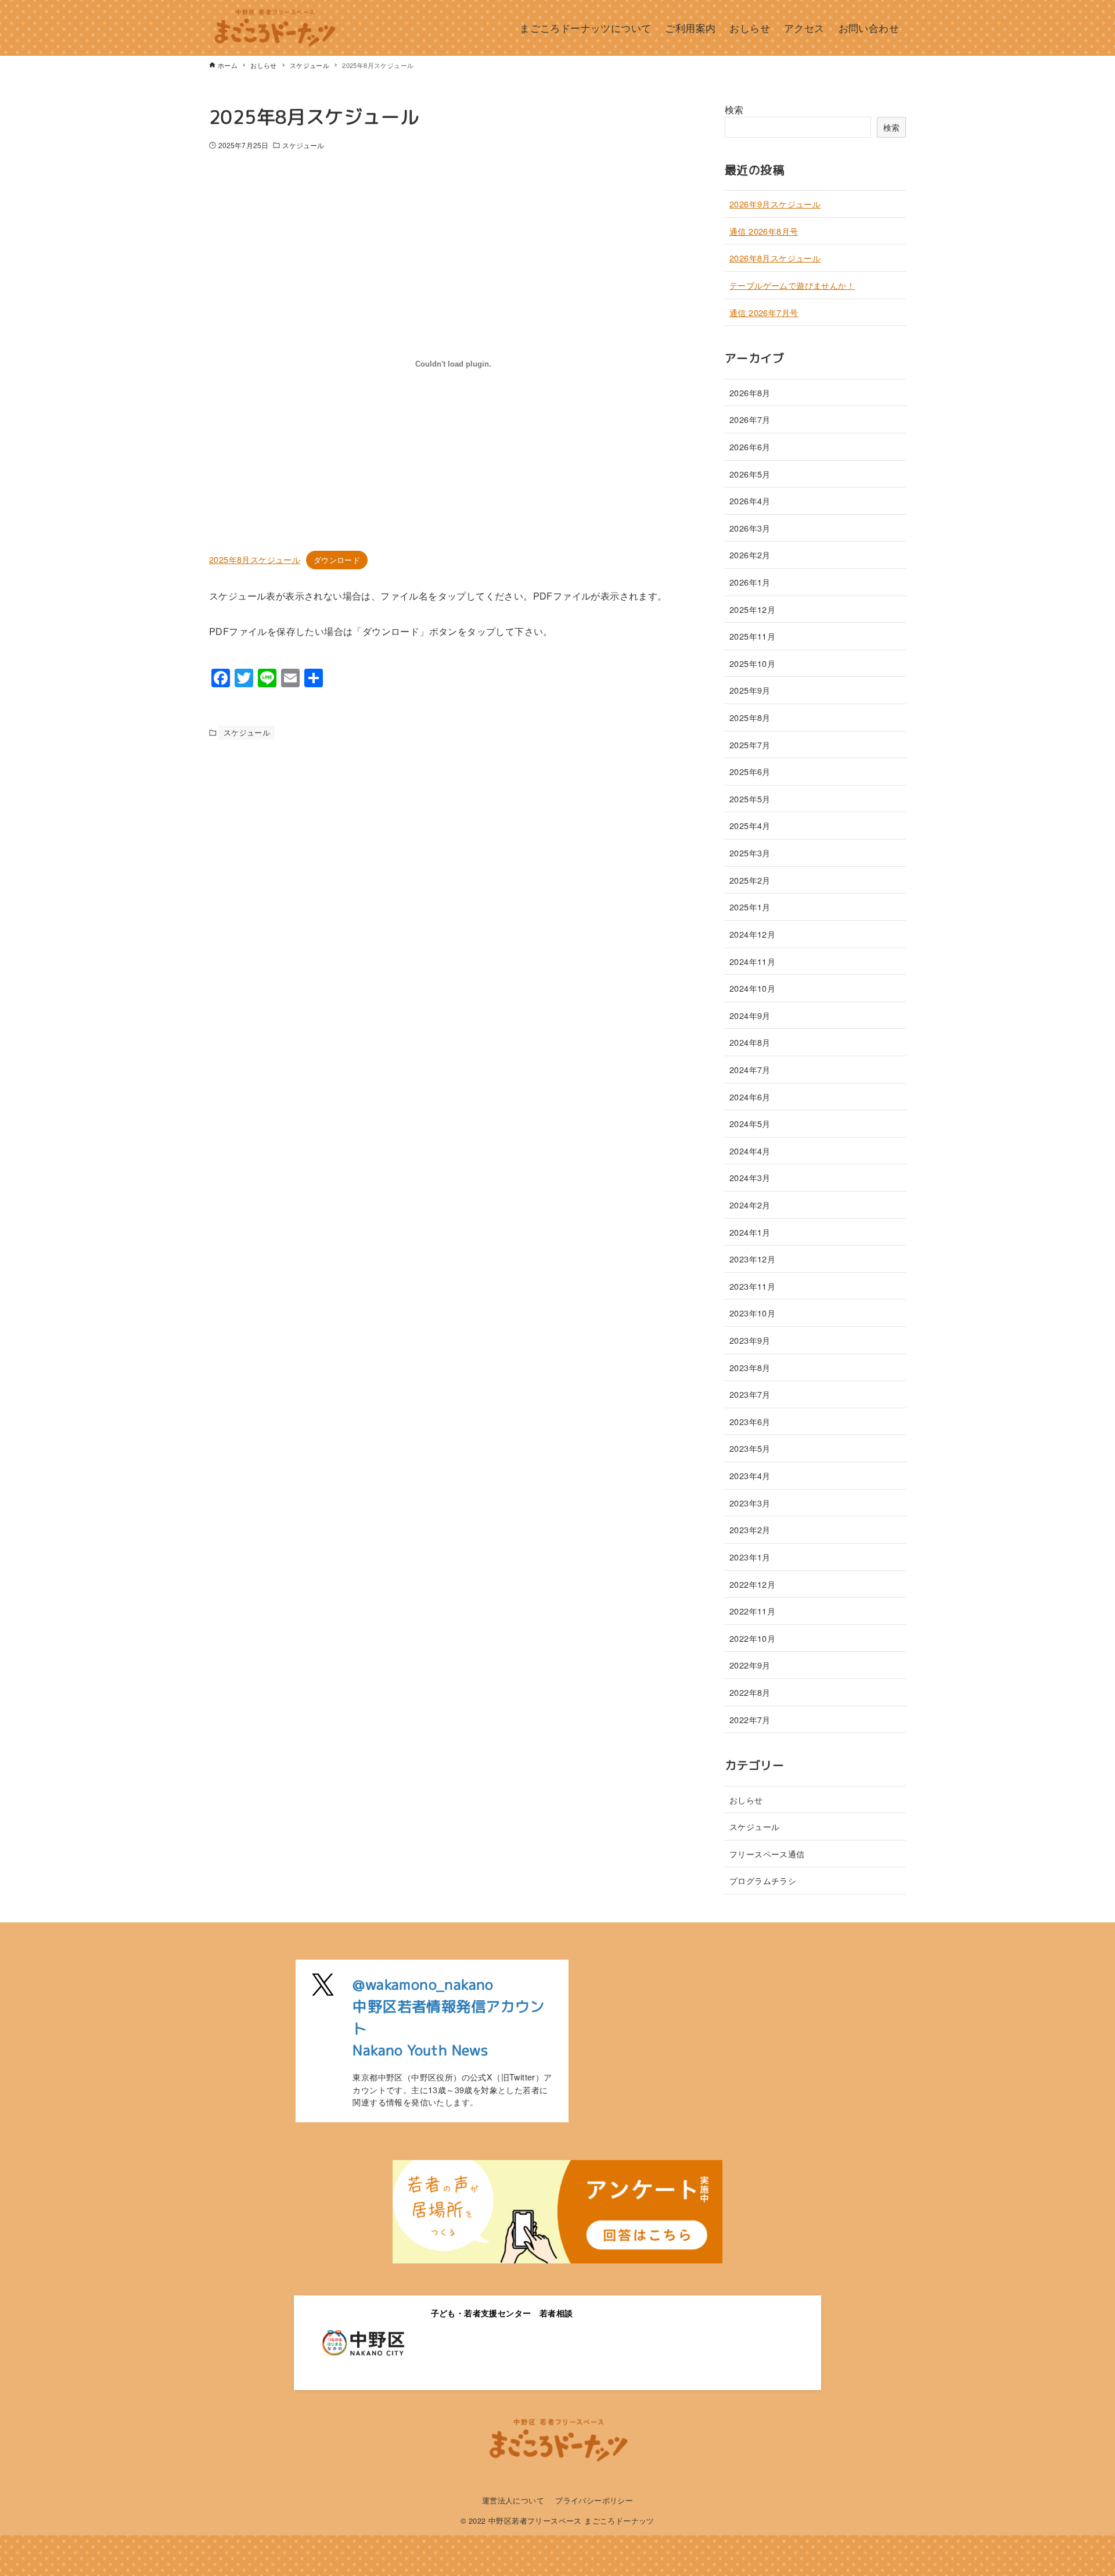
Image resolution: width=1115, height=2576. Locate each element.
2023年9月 (750, 1340)
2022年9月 (750, 1665)
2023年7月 (750, 1394)
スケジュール (303, 145)
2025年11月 (752, 636)
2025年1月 (750, 907)
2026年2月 (750, 555)
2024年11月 (752, 961)
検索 (734, 110)
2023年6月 (750, 1421)
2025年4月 (750, 825)
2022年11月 (752, 1611)
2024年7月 (750, 1069)
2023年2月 (750, 1529)
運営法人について (513, 2500)
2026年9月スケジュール (775, 204)
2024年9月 (750, 1015)
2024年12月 (752, 934)
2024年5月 (750, 1123)
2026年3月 (750, 528)
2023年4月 (750, 1475)
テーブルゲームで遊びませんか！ (792, 285)
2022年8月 (750, 1692)
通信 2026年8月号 (764, 231)
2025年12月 (752, 609)
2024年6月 (750, 1097)
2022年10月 (752, 1638)
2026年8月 (750, 392)
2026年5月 (750, 474)
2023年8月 (750, 1367)
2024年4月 (750, 1151)
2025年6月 (750, 771)
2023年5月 (750, 1448)
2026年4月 (750, 501)
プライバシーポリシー (594, 2500)
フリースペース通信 (767, 1854)
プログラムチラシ (763, 1880)
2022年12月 (752, 1584)
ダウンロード (337, 560)
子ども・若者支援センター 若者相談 (502, 2313)
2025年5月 (750, 799)
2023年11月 (752, 1286)
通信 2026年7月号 (764, 312)
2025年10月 (752, 663)
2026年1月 (750, 582)
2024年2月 (750, 1205)
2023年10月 (752, 1313)
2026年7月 (750, 419)
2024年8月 (750, 1042)
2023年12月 (752, 1259)
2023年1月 (750, 1557)
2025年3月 (750, 853)
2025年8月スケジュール (255, 559)
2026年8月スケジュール (775, 258)
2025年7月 (750, 745)
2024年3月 (750, 1177)
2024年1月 (750, 1232)
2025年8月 (750, 717)
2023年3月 (750, 1503)
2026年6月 (750, 446)
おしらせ (746, 1800)
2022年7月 (750, 1719)
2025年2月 (750, 880)
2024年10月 (752, 988)
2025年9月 (750, 690)
